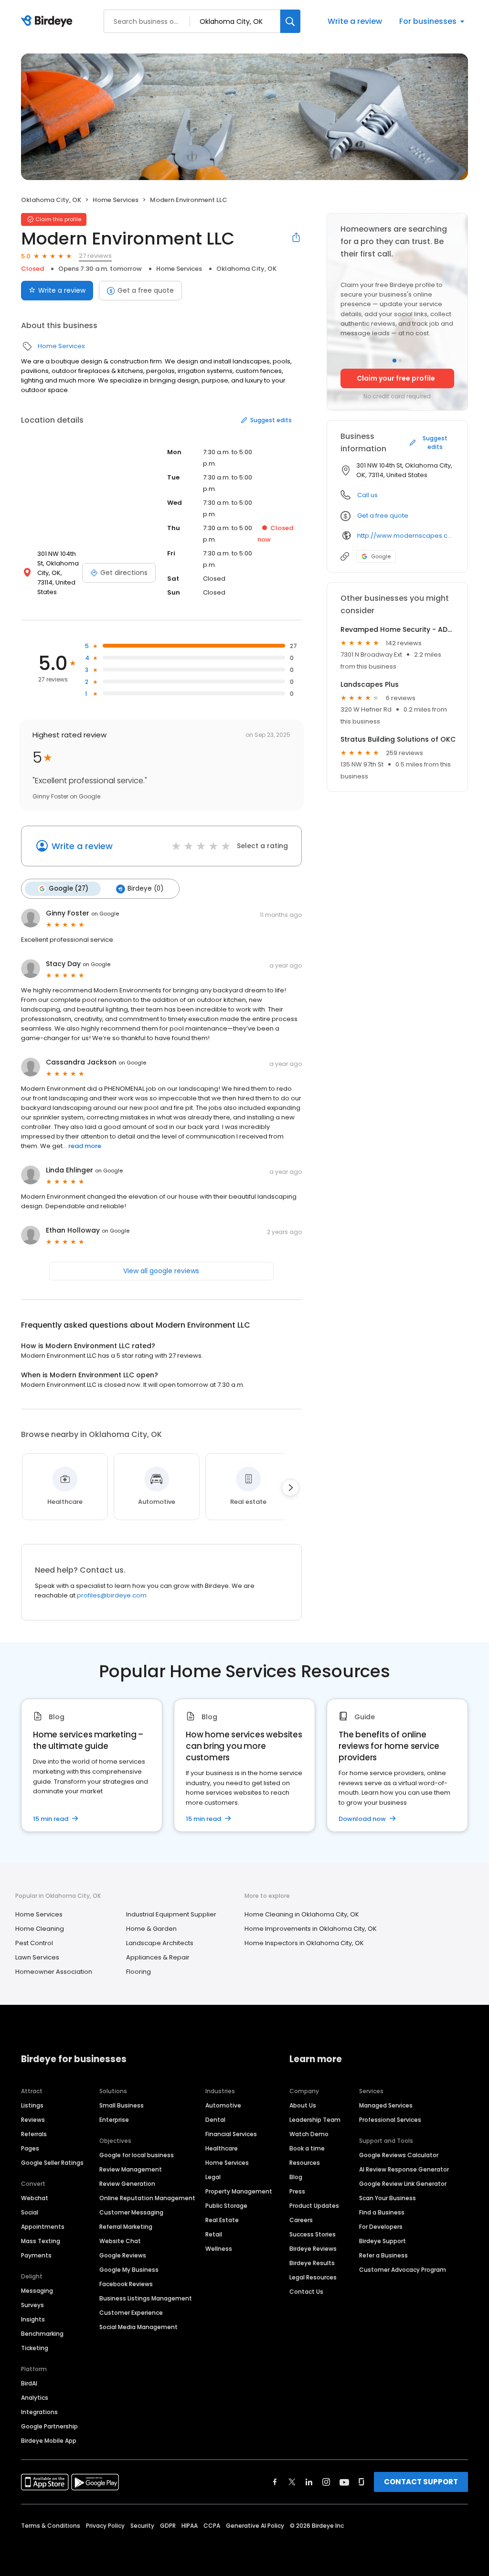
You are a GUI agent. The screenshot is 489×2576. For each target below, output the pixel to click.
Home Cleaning (40, 1929)
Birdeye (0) (145, 889)
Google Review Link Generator (403, 2184)
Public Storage (226, 2206)
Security (142, 2526)
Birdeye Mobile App (49, 2441)
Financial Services (231, 2134)
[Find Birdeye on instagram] (326, 2482)
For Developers (381, 2227)
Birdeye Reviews (313, 2249)
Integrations (39, 2412)
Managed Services (386, 2105)
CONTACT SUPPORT (421, 2482)
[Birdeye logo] (48, 21)
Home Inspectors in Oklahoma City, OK (304, 1943)
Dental (215, 2120)
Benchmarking (42, 2334)
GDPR (168, 2526)
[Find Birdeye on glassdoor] (361, 2482)
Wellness (219, 2249)
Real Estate (222, 2220)
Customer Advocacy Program (403, 2270)
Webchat (35, 2198)
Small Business (122, 2105)
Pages (30, 2148)
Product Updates (314, 2206)
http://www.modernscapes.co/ (406, 536)
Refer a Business (383, 2255)
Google (381, 556)
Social (30, 2212)
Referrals (34, 2134)
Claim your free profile (396, 378)
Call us (367, 495)
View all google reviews (161, 1271)
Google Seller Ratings (52, 2163)
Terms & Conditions (51, 2526)
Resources (305, 2163)
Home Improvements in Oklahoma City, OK (311, 1929)
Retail (214, 2234)
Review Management (131, 2169)
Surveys (32, 2305)
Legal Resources (313, 2277)
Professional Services (390, 2120)
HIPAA (190, 2526)
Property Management (239, 2191)
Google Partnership (49, 2426)
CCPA (212, 2526)
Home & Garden (151, 1929)
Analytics (35, 2398)
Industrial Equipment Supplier (171, 1914)
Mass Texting (41, 2241)
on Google (105, 914)
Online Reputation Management (147, 2198)
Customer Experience (131, 2313)
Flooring (138, 1972)
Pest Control (34, 1943)
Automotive (223, 2105)
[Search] (290, 21)
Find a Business (382, 2212)
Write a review (355, 21)
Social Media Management (138, 2327)
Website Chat (120, 2241)
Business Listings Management (146, 2298)
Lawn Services (37, 1957)
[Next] (290, 1488)
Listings (32, 2105)
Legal (213, 2177)
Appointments (43, 2227)
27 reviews (95, 256)
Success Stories (313, 2234)
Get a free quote (146, 290)
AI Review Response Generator (404, 2169)
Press (297, 2191)
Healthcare (222, 2148)
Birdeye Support (383, 2241)
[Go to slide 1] (394, 361)
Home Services (116, 200)
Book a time (307, 2148)
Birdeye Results (312, 2263)
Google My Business (129, 2270)
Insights (33, 2319)
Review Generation (127, 2184)
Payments (36, 2255)
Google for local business (137, 2155)
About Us (303, 2105)
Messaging (37, 2291)
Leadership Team (315, 2120)
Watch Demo (309, 2134)
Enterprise (114, 2120)
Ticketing (35, 2348)
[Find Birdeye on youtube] (344, 2482)
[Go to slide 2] (400, 361)
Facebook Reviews (126, 2284)
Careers (301, 2220)
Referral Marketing (126, 2227)
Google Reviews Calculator (399, 2155)
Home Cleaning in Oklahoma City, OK (302, 1914)
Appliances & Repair (158, 1957)
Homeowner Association (54, 1972)
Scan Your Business (388, 2198)
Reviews (33, 2120)
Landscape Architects (160, 1943)
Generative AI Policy (255, 2526)
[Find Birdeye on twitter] (292, 2482)
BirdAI (29, 2383)
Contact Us (306, 2292)
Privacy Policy (105, 2526)
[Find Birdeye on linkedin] (309, 2482)
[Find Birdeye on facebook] (275, 2482)
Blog (296, 2177)
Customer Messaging (131, 2212)
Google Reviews (123, 2255)
